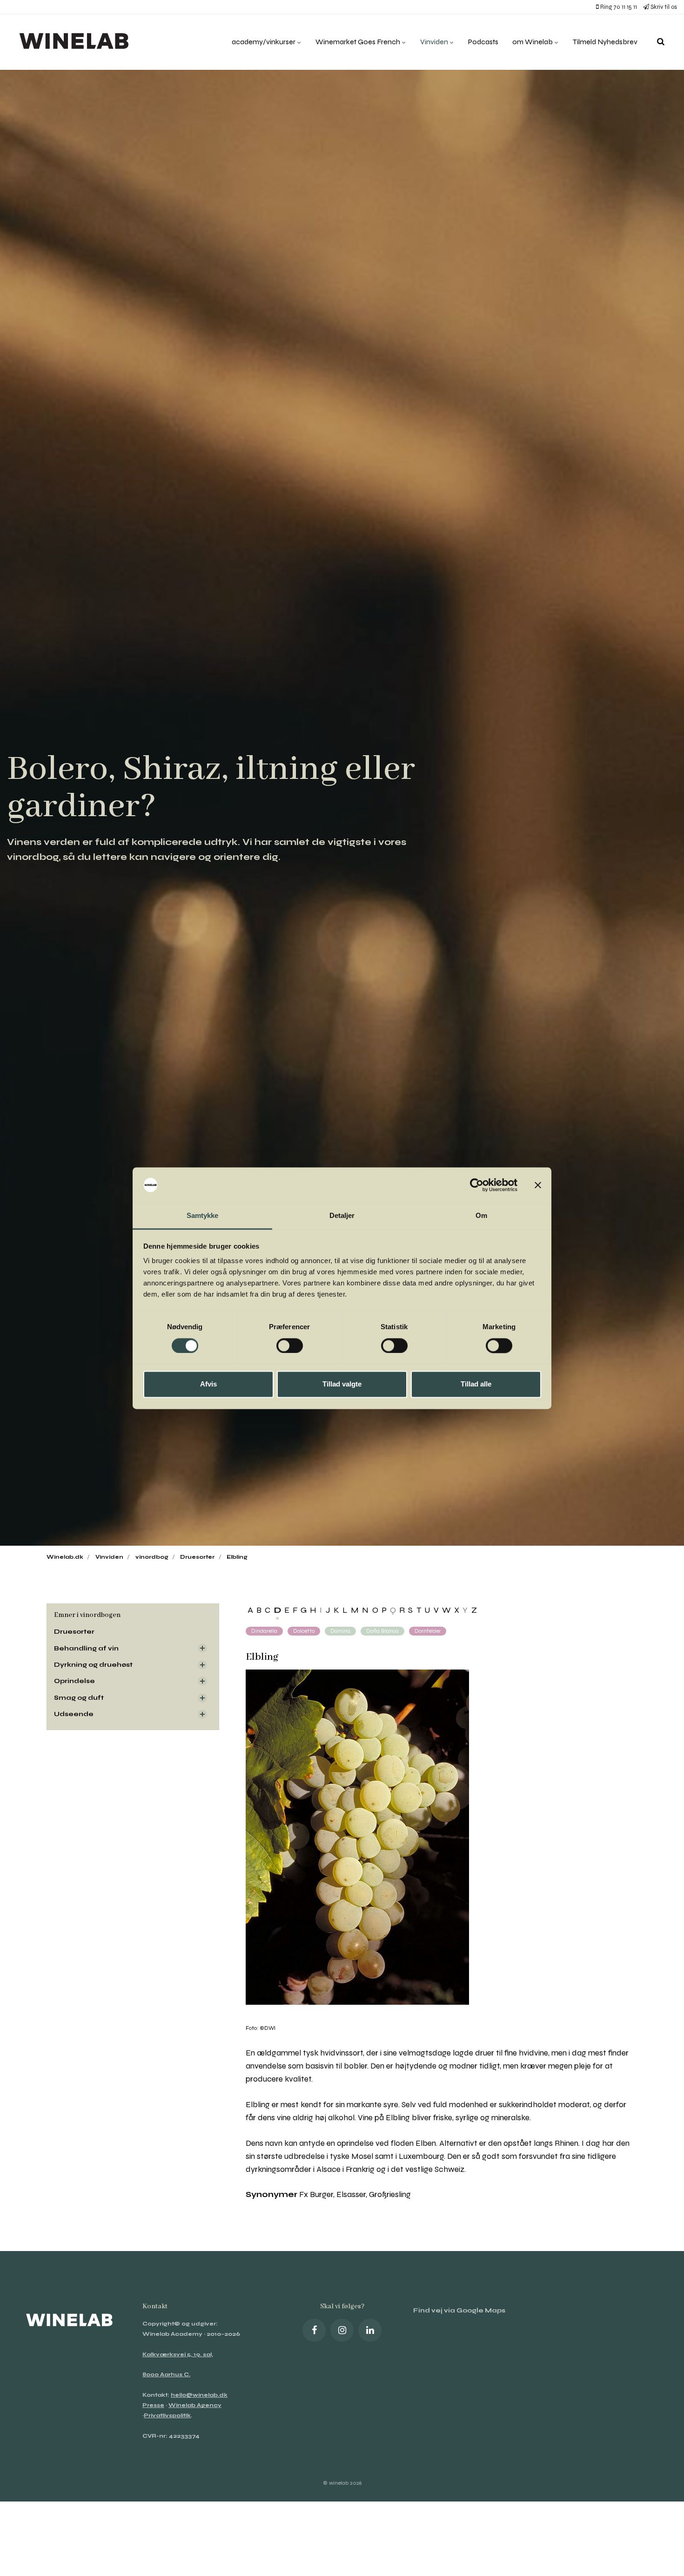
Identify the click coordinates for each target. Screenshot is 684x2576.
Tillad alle (476, 1384)
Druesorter (74, 1632)
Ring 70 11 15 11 (618, 7)
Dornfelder (428, 1631)
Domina (340, 1631)
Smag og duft (79, 1698)
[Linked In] (370, 2330)
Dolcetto (304, 1631)
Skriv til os (663, 7)
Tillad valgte (342, 1384)
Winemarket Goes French (359, 42)
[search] (661, 42)
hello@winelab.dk (199, 2395)
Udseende (74, 1714)
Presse (153, 2405)
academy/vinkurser (264, 42)
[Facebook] (314, 2330)
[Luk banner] (538, 1185)
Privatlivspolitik (167, 2415)
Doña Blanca (382, 1631)
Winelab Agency (195, 2405)
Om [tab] (481, 1216)
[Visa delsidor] (202, 1648)
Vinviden (435, 42)
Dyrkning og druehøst (93, 1665)
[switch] (290, 1345)
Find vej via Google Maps (459, 2310)
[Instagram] (342, 2330)
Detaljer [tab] (342, 1216)
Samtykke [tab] (203, 1216)
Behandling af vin (86, 1648)
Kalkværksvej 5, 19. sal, (178, 2354)
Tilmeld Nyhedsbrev (605, 42)
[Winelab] (76, 42)
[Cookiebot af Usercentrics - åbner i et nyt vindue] (477, 1185)
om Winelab (533, 42)
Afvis (208, 1384)
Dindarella (264, 1631)
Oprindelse (74, 1681)
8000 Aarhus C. (166, 2374)
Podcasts (483, 42)
